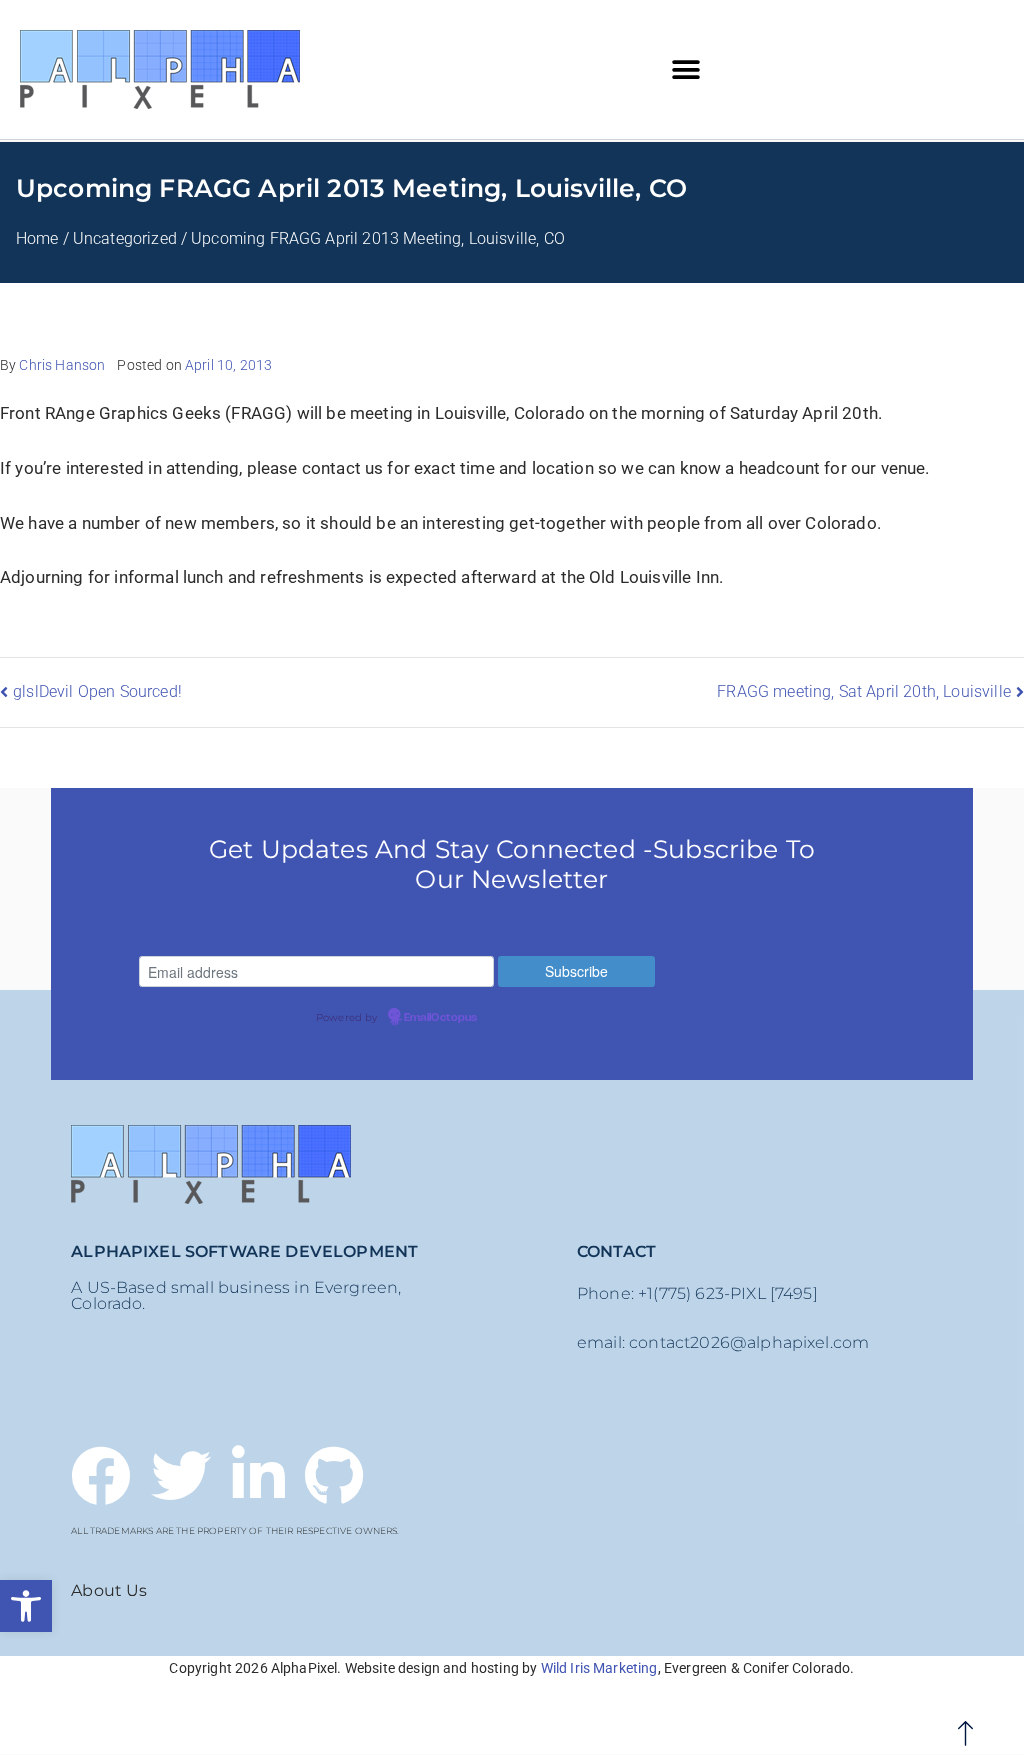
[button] (26, 1606)
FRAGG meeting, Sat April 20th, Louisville (864, 691)
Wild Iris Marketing (599, 1668)
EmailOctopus (441, 1018)
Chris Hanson (62, 365)
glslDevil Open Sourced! (97, 691)
